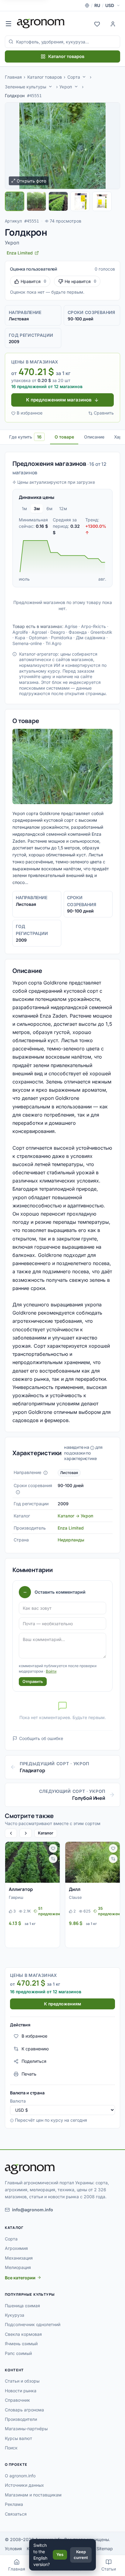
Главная (13, 77)
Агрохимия (16, 2248)
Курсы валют (19, 2438)
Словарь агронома (24, 2410)
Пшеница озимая (22, 2306)
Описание (94, 437)
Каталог (46, 1833)
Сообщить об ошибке (41, 1738)
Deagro (58, 632)
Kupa (20, 638)
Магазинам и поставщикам (33, 2495)
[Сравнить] (53, 1859)
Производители (21, 2419)
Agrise (71, 626)
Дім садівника (91, 638)
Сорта (74, 77)
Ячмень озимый (21, 2344)
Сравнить (104, 413)
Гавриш (16, 1897)
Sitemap (105, 2549)
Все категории (20, 2278)
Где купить (25, 437)
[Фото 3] (58, 201)
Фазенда (78, 632)
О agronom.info (20, 2476)
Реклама (14, 2504)
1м (24, 508)
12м (63, 508)
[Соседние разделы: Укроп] (76, 87)
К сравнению (35, 2049)
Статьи (109, 2569)
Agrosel (39, 632)
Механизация (19, 2258)
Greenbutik (101, 632)
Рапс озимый (18, 2353)
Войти (51, 1671)
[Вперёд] (25, 1833)
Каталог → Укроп (75, 1516)
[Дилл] (93, 1862)
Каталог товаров (66, 56)
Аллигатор (21, 1889)
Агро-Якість (93, 626)
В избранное (30, 413)
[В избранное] (53, 1848)
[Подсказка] (46, 1473)
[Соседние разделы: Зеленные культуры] (50, 87)
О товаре (64, 437)
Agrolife (20, 632)
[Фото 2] (36, 201)
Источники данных (24, 2485)
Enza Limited (71, 1528)
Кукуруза (15, 2315)
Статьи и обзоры (22, 2381)
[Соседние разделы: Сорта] (84, 77)
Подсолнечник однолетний (33, 2324)
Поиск (11, 2448)
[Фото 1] (15, 201)
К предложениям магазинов (59, 400)
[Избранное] (97, 23)
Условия (13, 2549)
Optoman (38, 638)
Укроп (66, 87)
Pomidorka (62, 638)
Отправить (33, 1681)
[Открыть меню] (8, 23)
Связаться (16, 2514)
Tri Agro (53, 643)
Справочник (17, 2400)
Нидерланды (71, 1540)
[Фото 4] (80, 201)
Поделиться (34, 2061)
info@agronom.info (33, 2210)
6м (49, 508)
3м (37, 508)
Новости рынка (21, 2391)
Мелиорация (18, 2267)
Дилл (75, 1889)
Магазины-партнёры (26, 2429)
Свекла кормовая (23, 2334)
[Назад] (11, 1833)
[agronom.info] (41, 23)
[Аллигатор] (32, 1862)
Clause (75, 1897)
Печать (29, 2074)
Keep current (81, 2555)
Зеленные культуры (25, 87)
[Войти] (113, 23)
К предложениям (62, 2004)
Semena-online (27, 643)
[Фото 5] (102, 201)
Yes (60, 2554)
